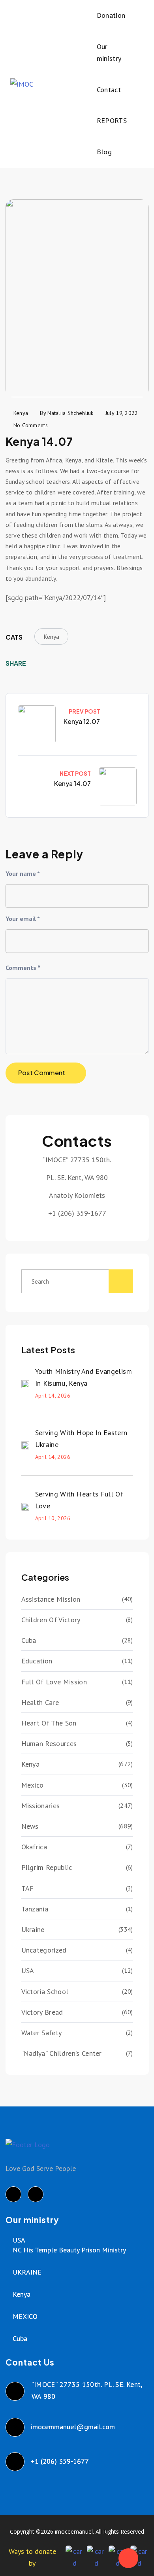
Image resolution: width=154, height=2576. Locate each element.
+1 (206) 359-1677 (60, 2461)
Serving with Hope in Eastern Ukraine (81, 1439)
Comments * (23, 968)
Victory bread (42, 2012)
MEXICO (25, 2316)
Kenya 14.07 (72, 783)
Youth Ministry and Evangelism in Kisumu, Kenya (84, 1377)
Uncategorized (44, 1950)
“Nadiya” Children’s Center (62, 2053)
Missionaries (41, 1806)
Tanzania (35, 1909)
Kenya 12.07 (82, 721)
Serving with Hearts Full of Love (79, 1500)
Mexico (33, 1785)
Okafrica (34, 1847)
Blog (104, 152)
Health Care (40, 1702)
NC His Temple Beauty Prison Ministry (69, 2250)
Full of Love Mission (54, 1682)
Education (37, 1661)
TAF (28, 1888)
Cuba (29, 1640)
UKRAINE (27, 2272)
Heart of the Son (49, 1723)
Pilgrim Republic (47, 1867)
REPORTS (112, 120)
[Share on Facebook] (38, 663)
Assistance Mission (51, 1599)
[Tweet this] (50, 663)
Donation (111, 15)
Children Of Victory (51, 1620)
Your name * (23, 873)
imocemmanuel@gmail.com (73, 2427)
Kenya (51, 636)
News (30, 1826)
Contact (109, 90)
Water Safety (42, 2033)
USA (28, 1971)
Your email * (23, 919)
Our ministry (109, 53)
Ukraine (33, 1929)
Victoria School (45, 1992)
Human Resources (49, 1744)
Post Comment (42, 1073)
